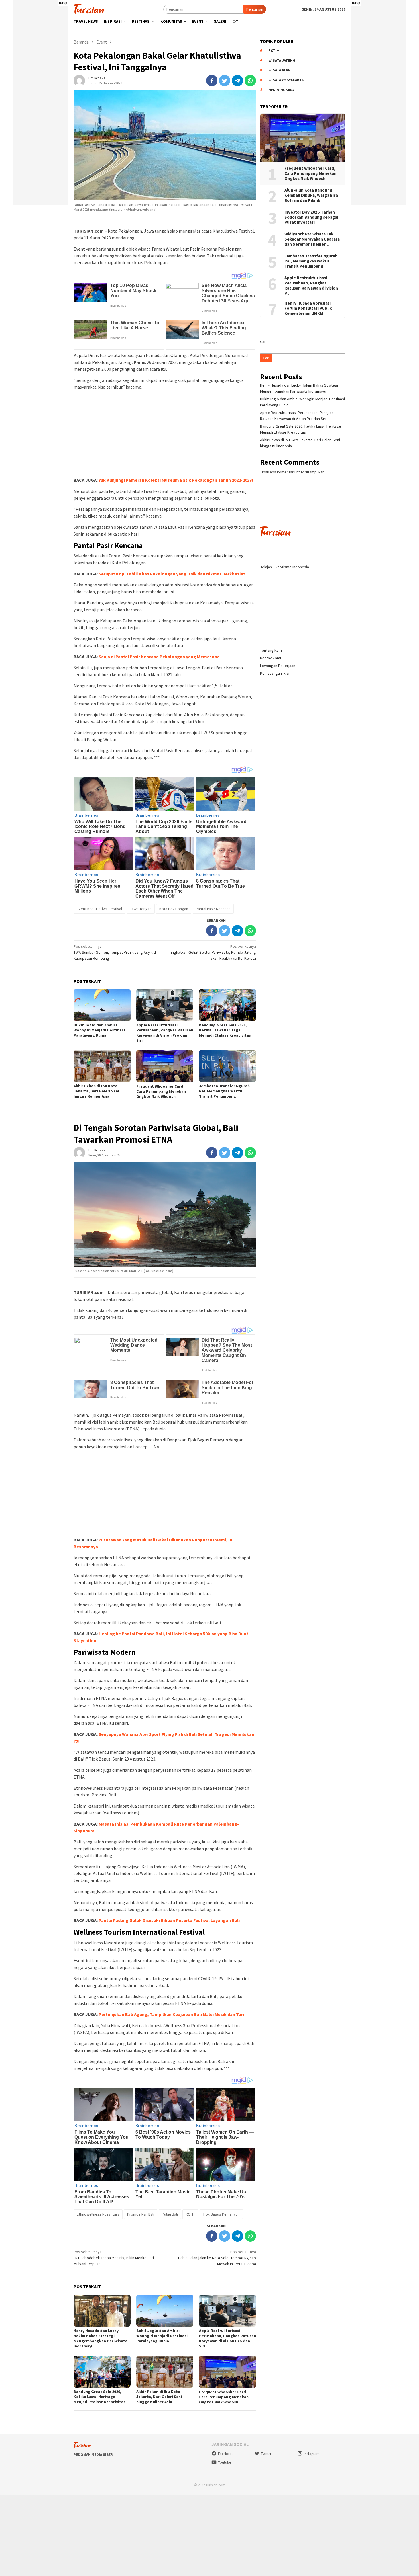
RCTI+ (190, 2214)
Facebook (226, 2454)
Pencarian (255, 9)
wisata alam (280, 70)
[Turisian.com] (89, 9)
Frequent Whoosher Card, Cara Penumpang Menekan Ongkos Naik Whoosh (161, 1091)
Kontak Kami (270, 658)
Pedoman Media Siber (93, 2455)
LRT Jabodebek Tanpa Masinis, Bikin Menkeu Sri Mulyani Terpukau (114, 2258)
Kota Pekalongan (174, 909)
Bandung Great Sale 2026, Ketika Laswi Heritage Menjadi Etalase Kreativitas (225, 1030)
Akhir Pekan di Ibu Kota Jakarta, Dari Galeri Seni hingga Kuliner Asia (96, 1091)
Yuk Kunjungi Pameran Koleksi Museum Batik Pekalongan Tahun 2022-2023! (176, 480)
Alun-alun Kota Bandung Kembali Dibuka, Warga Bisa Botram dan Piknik (311, 195)
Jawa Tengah (141, 909)
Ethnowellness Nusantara (98, 2214)
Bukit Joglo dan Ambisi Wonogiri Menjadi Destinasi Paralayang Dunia (99, 1030)
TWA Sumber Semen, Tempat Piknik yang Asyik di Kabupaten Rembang (115, 952)
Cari (263, 342)
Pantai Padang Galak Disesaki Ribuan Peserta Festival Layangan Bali (169, 1920)
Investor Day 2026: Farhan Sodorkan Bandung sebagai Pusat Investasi (311, 217)
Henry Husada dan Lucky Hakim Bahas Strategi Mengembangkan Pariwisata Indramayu (100, 2338)
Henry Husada (281, 90)
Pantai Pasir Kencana (213, 909)
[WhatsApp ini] (250, 81)
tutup (63, 3)
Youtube (224, 2462)
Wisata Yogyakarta (286, 80)
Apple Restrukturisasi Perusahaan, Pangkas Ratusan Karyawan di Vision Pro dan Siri (165, 1033)
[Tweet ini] (225, 81)
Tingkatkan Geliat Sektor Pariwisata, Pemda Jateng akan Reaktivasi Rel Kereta (212, 952)
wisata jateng (282, 60)
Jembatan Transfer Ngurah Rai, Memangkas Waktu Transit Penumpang (224, 1091)
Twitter (266, 2454)
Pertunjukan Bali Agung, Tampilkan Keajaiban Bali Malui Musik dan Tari (171, 2014)
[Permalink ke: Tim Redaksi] (79, 80)
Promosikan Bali (141, 2214)
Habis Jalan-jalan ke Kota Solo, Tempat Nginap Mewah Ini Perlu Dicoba (217, 2258)
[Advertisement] (41, 120)
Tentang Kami (271, 650)
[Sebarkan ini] (212, 81)
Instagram (312, 2454)
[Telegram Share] (237, 81)
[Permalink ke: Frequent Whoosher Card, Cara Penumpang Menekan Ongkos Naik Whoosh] (165, 1066)
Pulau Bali (170, 2214)
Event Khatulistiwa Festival (99, 909)
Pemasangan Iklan (275, 673)
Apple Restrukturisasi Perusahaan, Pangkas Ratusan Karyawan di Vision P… (311, 286)
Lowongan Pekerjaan (278, 666)
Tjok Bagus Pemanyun (221, 2214)
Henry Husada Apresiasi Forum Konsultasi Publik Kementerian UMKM (308, 308)
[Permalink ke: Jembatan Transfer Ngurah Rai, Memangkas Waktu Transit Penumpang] (227, 1066)
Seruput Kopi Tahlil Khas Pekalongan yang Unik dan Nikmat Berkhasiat (172, 574)
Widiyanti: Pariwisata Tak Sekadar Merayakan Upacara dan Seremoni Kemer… (312, 239)
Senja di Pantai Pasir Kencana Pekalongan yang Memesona (159, 657)
